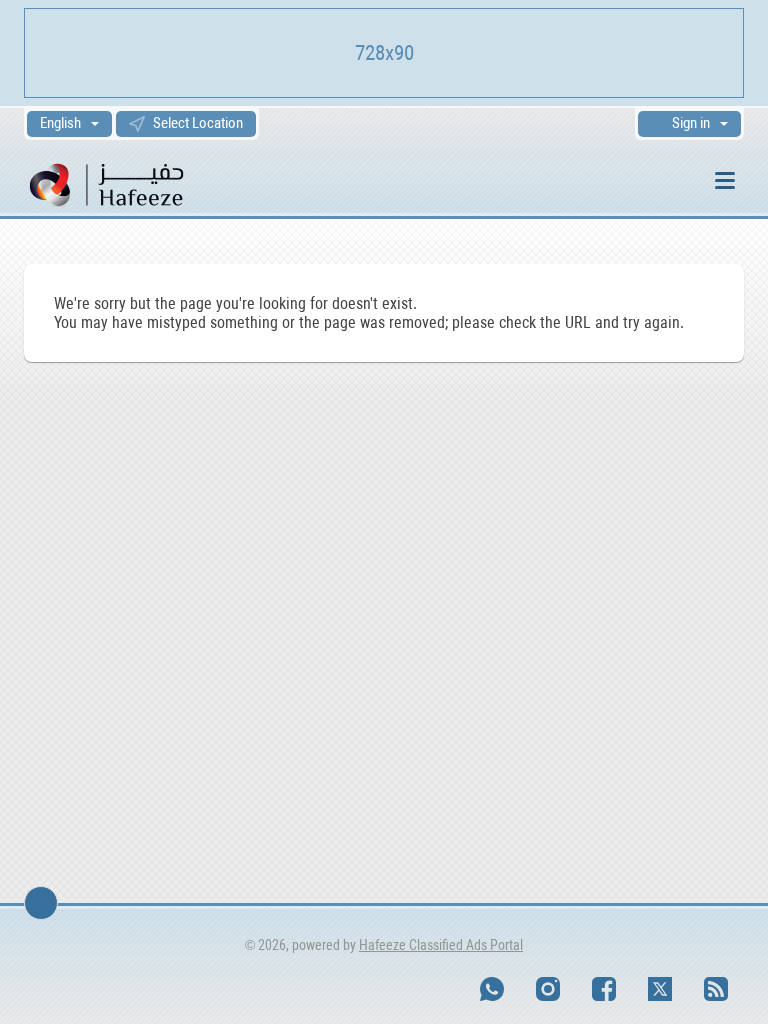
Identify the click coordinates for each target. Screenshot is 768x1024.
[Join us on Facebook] (604, 989)
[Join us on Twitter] (660, 989)
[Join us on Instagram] (548, 989)
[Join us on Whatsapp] (492, 989)
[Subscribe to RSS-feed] (716, 989)
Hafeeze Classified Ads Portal (441, 945)
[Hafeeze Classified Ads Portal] (133, 183)
